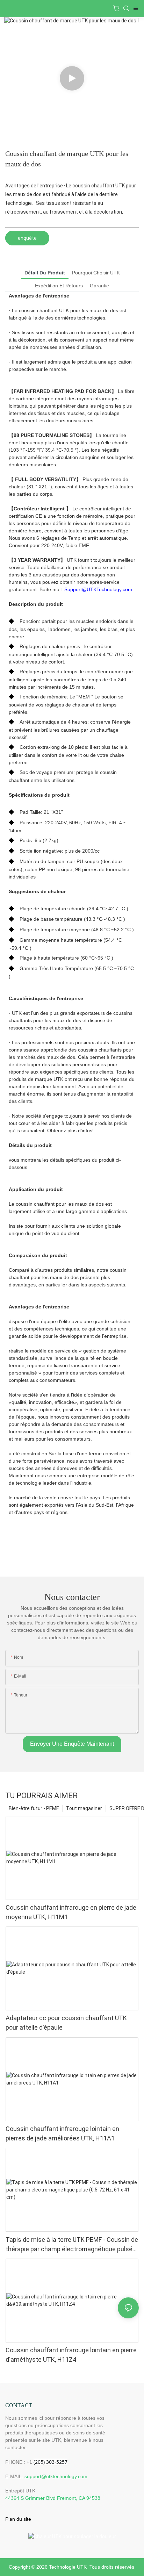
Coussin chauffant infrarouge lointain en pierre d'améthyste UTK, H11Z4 (71, 2355)
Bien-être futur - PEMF (34, 1808)
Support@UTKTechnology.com (98, 589)
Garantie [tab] (99, 286)
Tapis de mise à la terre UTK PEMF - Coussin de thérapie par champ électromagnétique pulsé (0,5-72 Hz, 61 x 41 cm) (72, 2245)
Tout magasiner (84, 1808)
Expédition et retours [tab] (59, 286)
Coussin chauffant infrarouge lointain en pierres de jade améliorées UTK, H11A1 (62, 2133)
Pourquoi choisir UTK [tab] (96, 273)
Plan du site (18, 2519)
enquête (27, 238)
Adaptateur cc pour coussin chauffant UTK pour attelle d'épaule (66, 2023)
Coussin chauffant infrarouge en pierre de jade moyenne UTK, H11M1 (71, 1912)
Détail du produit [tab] (45, 273)
